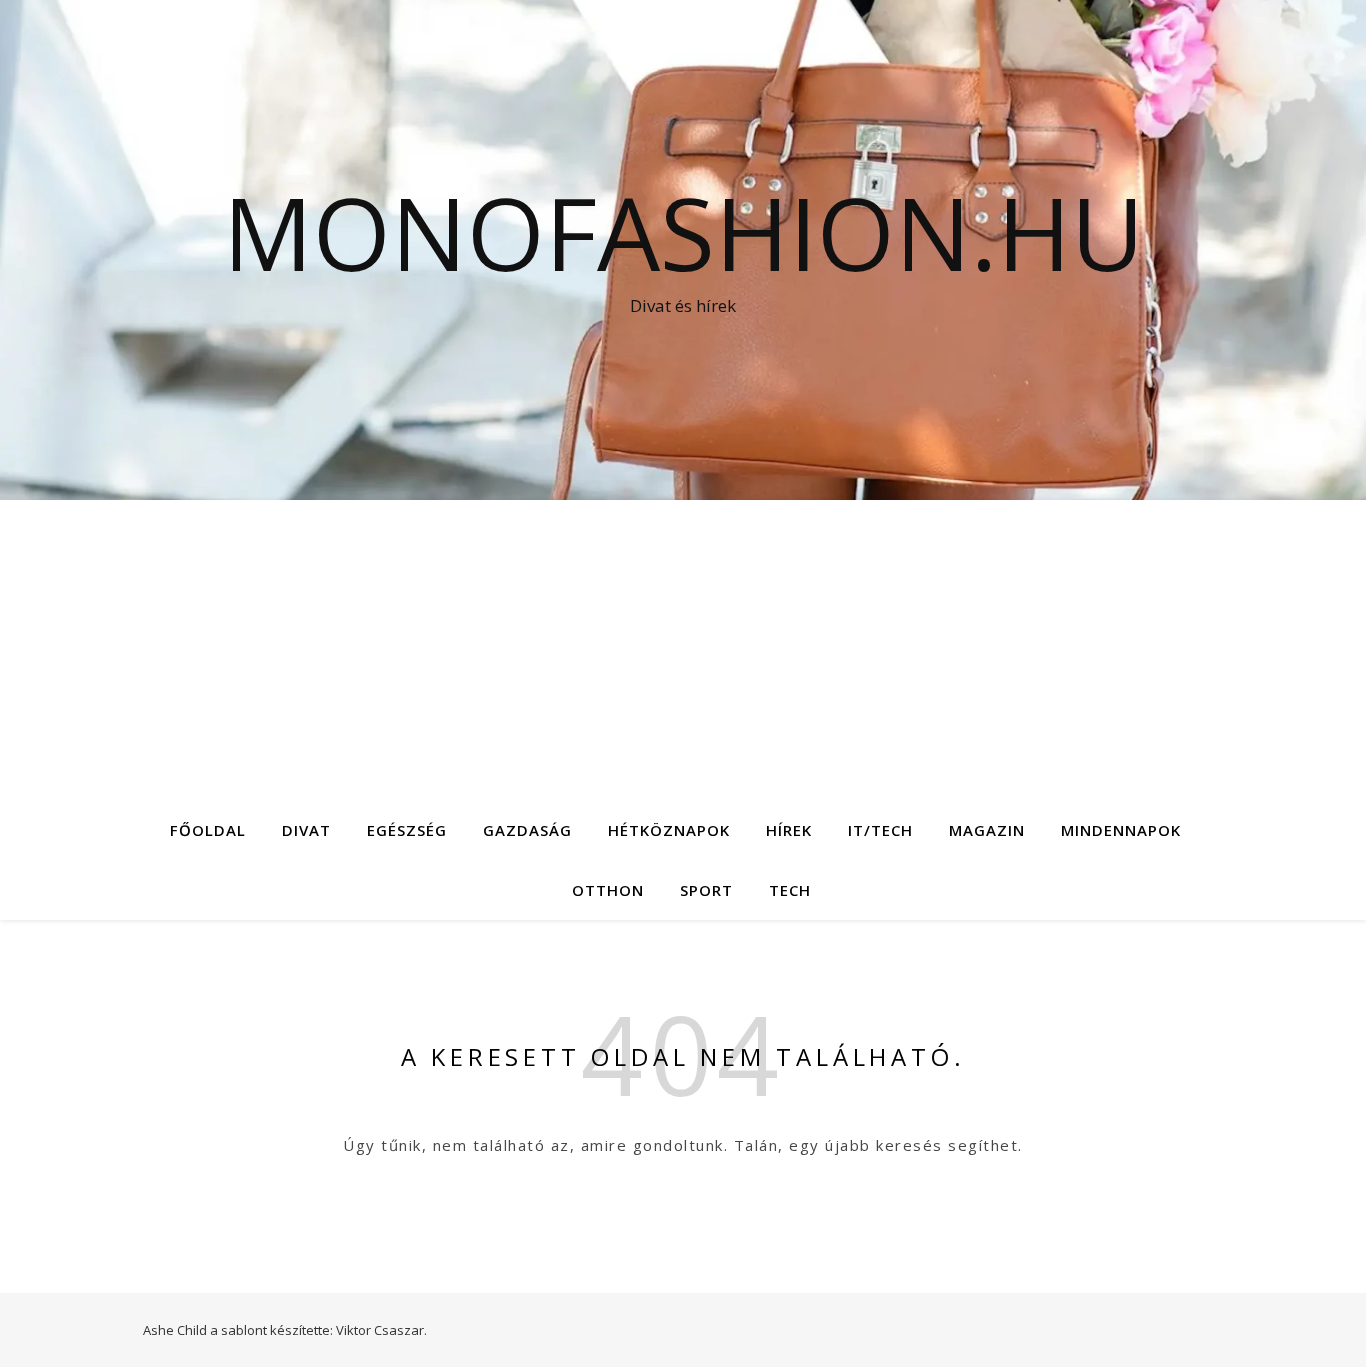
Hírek (789, 830)
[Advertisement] (683, 650)
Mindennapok (1121, 830)
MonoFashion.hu (683, 232)
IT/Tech (880, 830)
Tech (790, 890)
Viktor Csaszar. (381, 1330)
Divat (306, 830)
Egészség (407, 830)
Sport (706, 890)
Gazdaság (527, 830)
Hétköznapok (669, 830)
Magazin (987, 830)
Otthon (608, 890)
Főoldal (208, 830)
